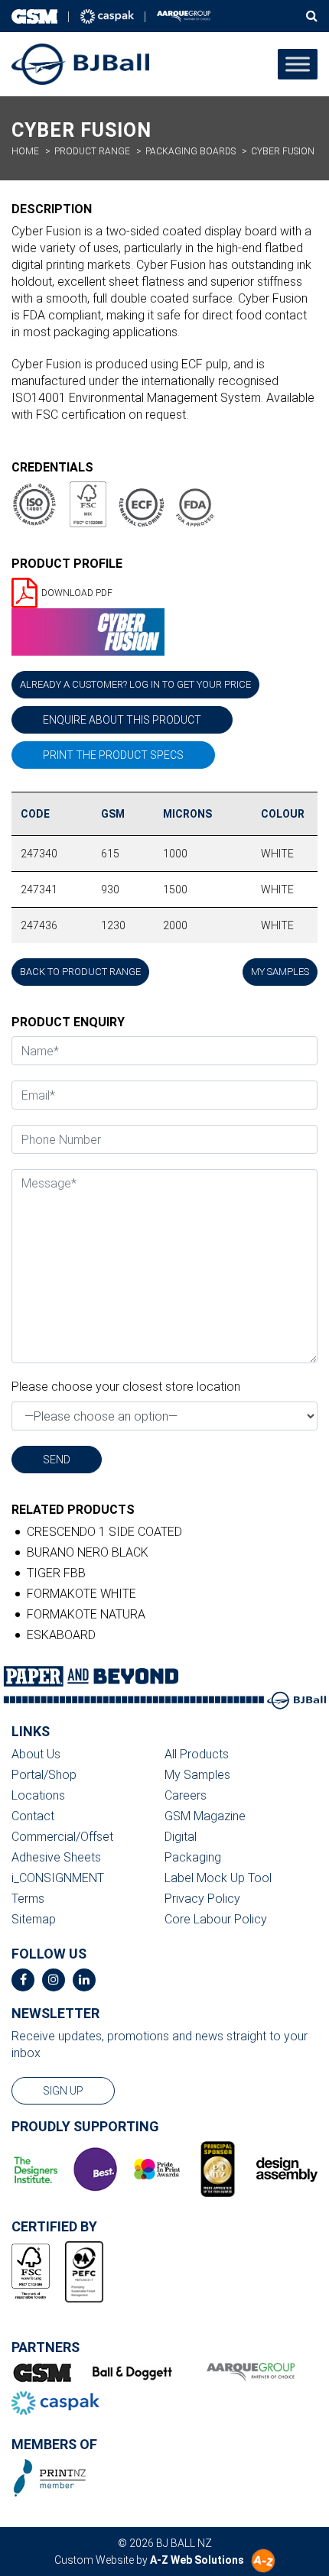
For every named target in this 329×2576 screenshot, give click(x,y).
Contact (33, 1816)
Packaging (193, 1857)
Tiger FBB (56, 1573)
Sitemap (34, 1919)
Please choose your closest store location (126, 1387)
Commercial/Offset (62, 1837)
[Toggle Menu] (298, 64)
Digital (181, 1837)
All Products (197, 1754)
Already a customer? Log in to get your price (135, 684)
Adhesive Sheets (56, 1857)
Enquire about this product (122, 720)
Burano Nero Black (88, 1552)
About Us (36, 1754)
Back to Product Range (80, 972)
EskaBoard (61, 1635)
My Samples (197, 1775)
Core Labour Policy (216, 1919)
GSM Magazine (205, 1816)
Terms (28, 1899)
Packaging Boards (191, 151)
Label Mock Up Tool (218, 1878)
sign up (63, 2091)
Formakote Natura (86, 1614)
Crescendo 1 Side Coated (104, 1532)
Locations (38, 1795)
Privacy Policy (202, 1899)
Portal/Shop (44, 1775)
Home (25, 151)
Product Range (92, 151)
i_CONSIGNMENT (58, 1878)
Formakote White (81, 1594)
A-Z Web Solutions (197, 2560)
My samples (280, 972)
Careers (186, 1795)
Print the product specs (113, 755)
